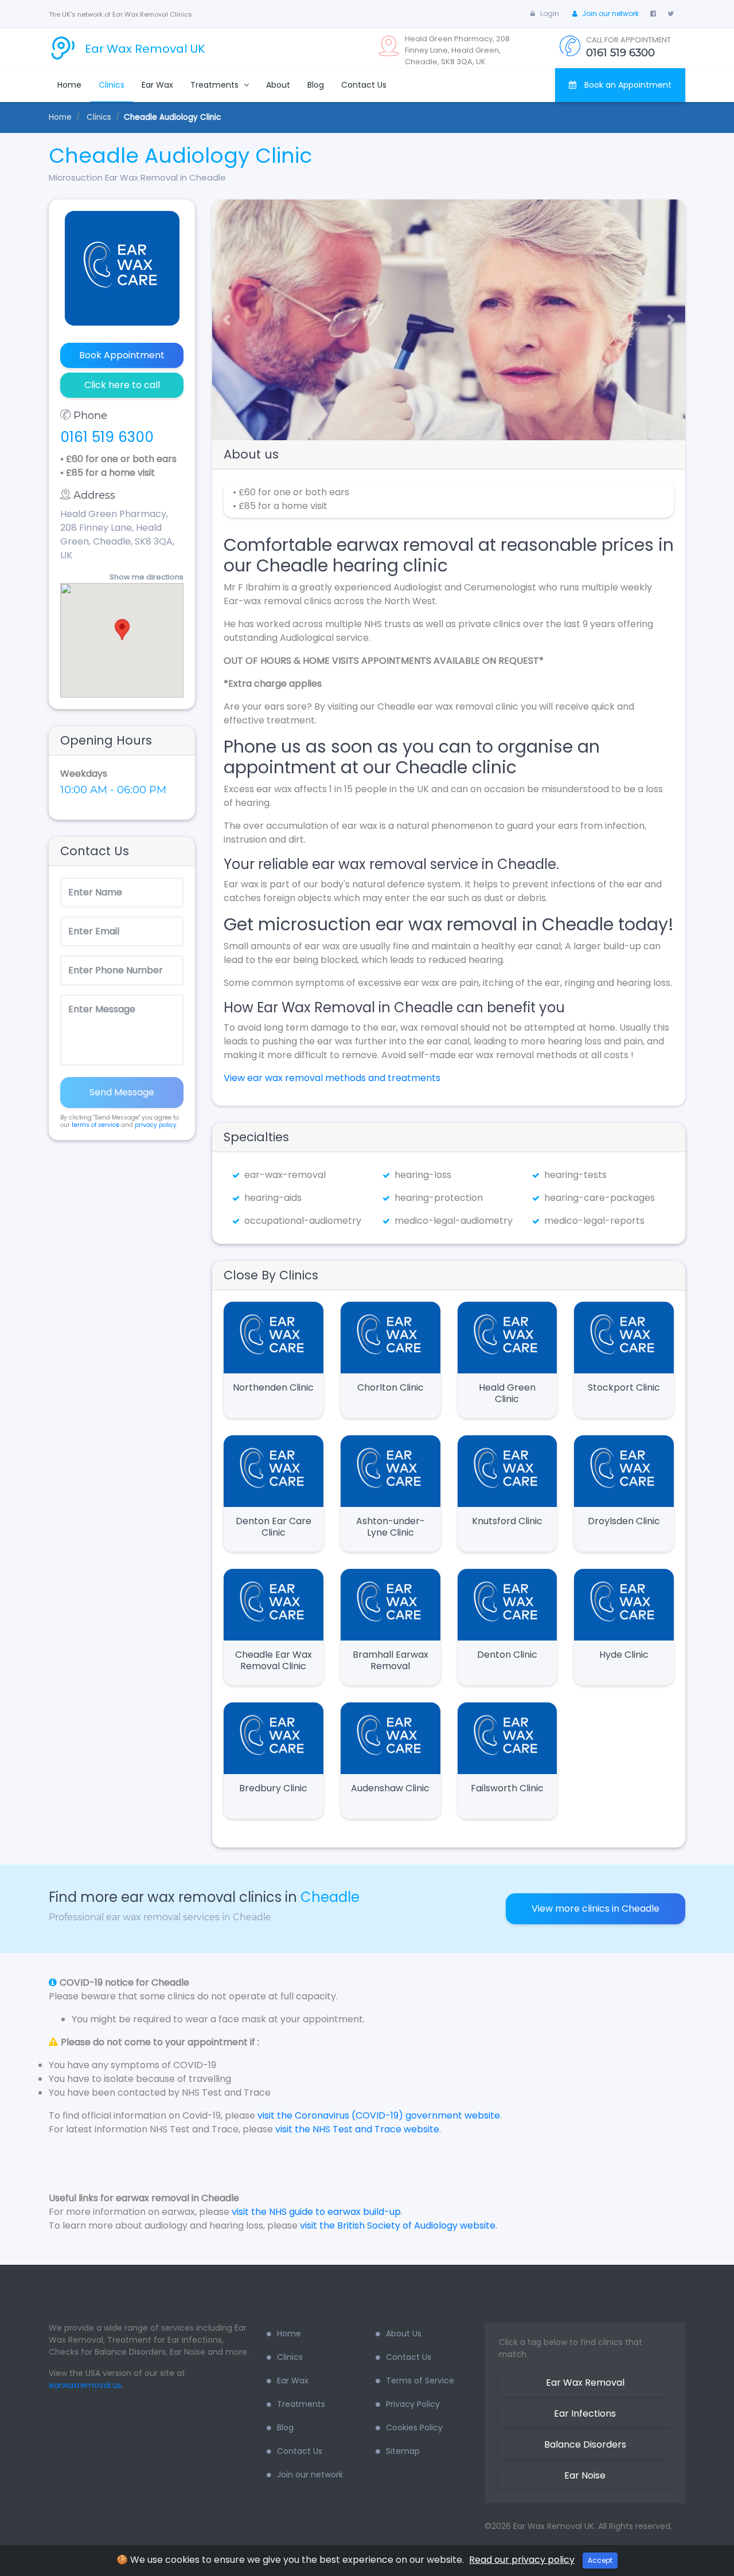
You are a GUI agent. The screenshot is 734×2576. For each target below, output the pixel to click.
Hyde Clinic (624, 1655)
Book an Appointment (627, 85)
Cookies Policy (414, 2428)
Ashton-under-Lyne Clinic (391, 1527)
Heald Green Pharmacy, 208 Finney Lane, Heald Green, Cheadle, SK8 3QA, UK (117, 535)
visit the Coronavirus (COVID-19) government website (379, 2115)
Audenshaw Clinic (390, 1788)
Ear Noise (585, 2475)
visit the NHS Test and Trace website (357, 2129)
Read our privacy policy (522, 2560)
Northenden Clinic (273, 1387)
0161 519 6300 (107, 437)
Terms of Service (420, 2381)
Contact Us (364, 85)
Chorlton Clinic (391, 1387)
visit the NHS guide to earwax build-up (316, 2212)
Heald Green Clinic (507, 1393)
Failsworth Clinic (507, 1788)
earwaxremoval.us (85, 2385)
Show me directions (147, 577)
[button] (222, 320)
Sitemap (403, 2451)
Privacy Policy (413, 2404)
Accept (600, 2560)
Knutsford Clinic (507, 1521)
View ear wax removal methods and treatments (332, 1078)
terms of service (95, 1125)
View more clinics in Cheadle (596, 1908)
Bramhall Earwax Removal (391, 1660)
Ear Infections (585, 2413)
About (278, 85)
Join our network (610, 13)
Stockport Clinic (624, 1387)
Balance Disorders (585, 2444)
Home (69, 85)
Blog (316, 85)
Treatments (216, 85)
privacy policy (156, 1125)
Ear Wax (157, 85)
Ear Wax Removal (585, 2383)
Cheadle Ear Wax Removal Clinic (274, 1660)
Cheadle (330, 1897)
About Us (404, 2334)
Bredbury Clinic (273, 1788)
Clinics (112, 85)
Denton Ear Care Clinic (274, 1527)
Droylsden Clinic (624, 1521)
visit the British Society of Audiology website (398, 2225)
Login (550, 13)
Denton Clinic (507, 1655)
